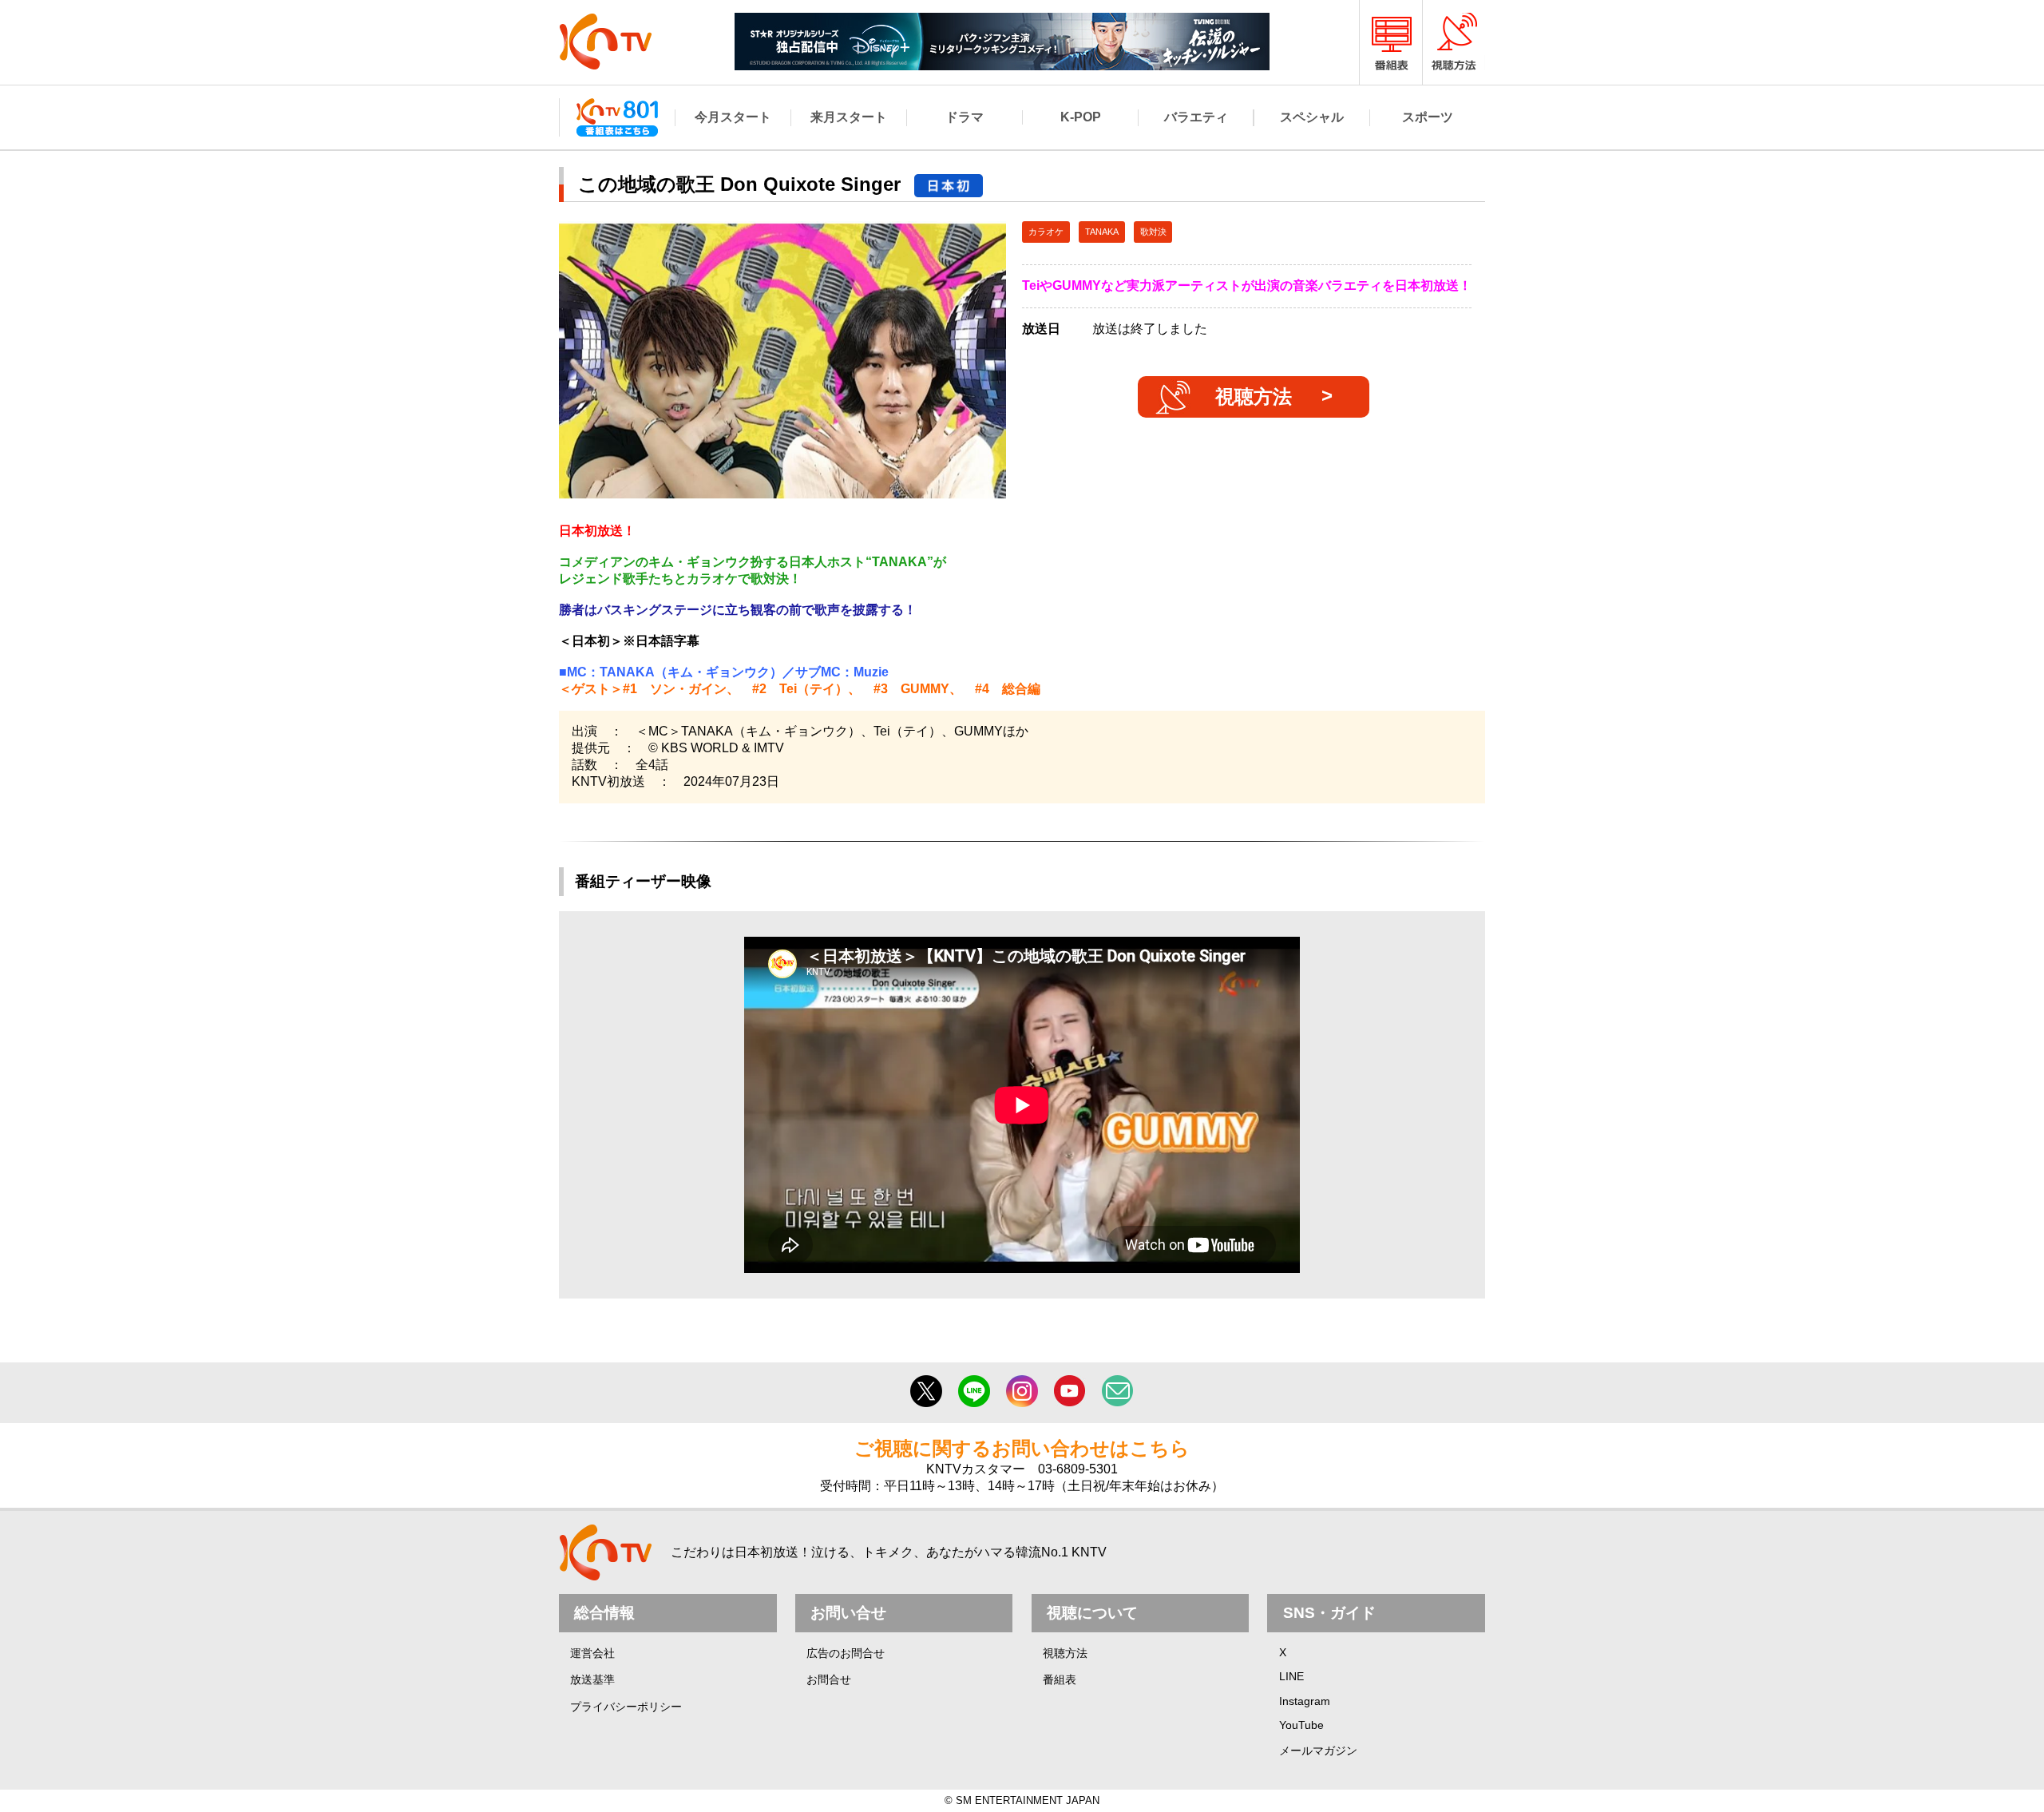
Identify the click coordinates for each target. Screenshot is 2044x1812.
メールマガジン (1318, 1751)
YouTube (1301, 1725)
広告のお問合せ (846, 1653)
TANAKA (1102, 232)
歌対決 (1153, 232)
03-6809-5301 (1078, 1469)
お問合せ (829, 1679)
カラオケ (1046, 232)
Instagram (1305, 1701)
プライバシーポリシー (626, 1707)
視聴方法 (1254, 396)
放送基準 (592, 1679)
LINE (1291, 1676)
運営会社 (592, 1653)
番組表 (1060, 1679)
